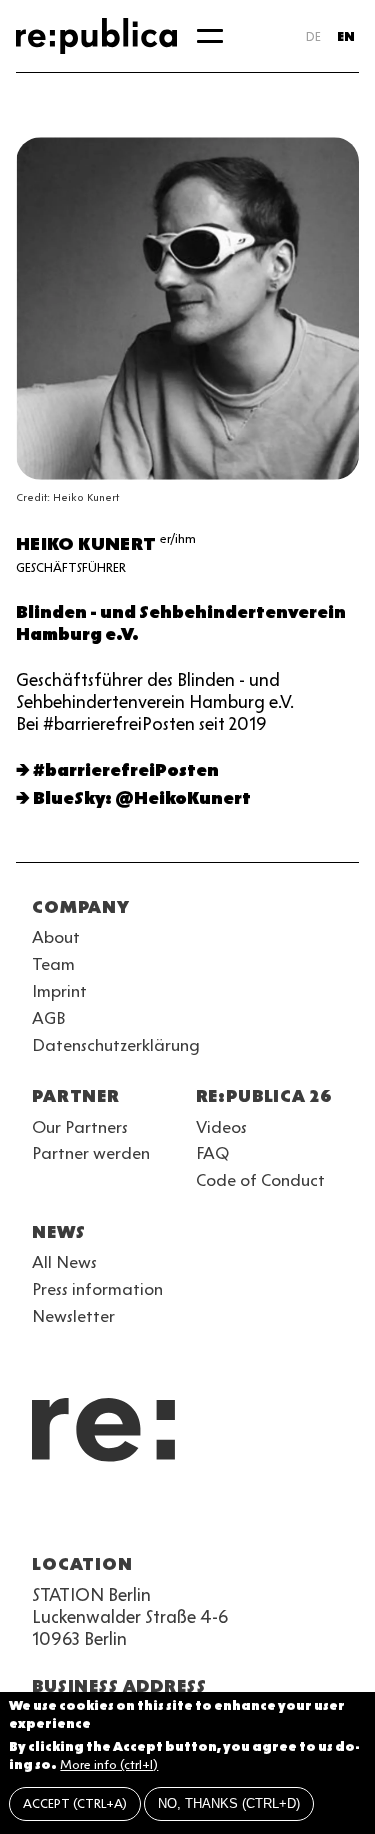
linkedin (188, 1516)
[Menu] (210, 36)
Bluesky (116, 1516)
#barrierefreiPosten (126, 770)
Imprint (59, 991)
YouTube (44, 1516)
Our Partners (80, 1127)
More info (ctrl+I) (109, 1764)
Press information (97, 1289)
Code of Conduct (260, 1180)
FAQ (212, 1153)
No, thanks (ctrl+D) (229, 1803)
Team (53, 964)
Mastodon (152, 1516)
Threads (260, 1516)
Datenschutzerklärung (116, 1045)
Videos (221, 1127)
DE (313, 36)
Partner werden (91, 1153)
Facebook (296, 1516)
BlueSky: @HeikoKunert (142, 798)
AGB (49, 1018)
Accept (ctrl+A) (75, 1803)
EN (346, 36)
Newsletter (73, 1316)
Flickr (224, 1516)
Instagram (80, 1516)
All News (64, 1262)
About (56, 937)
